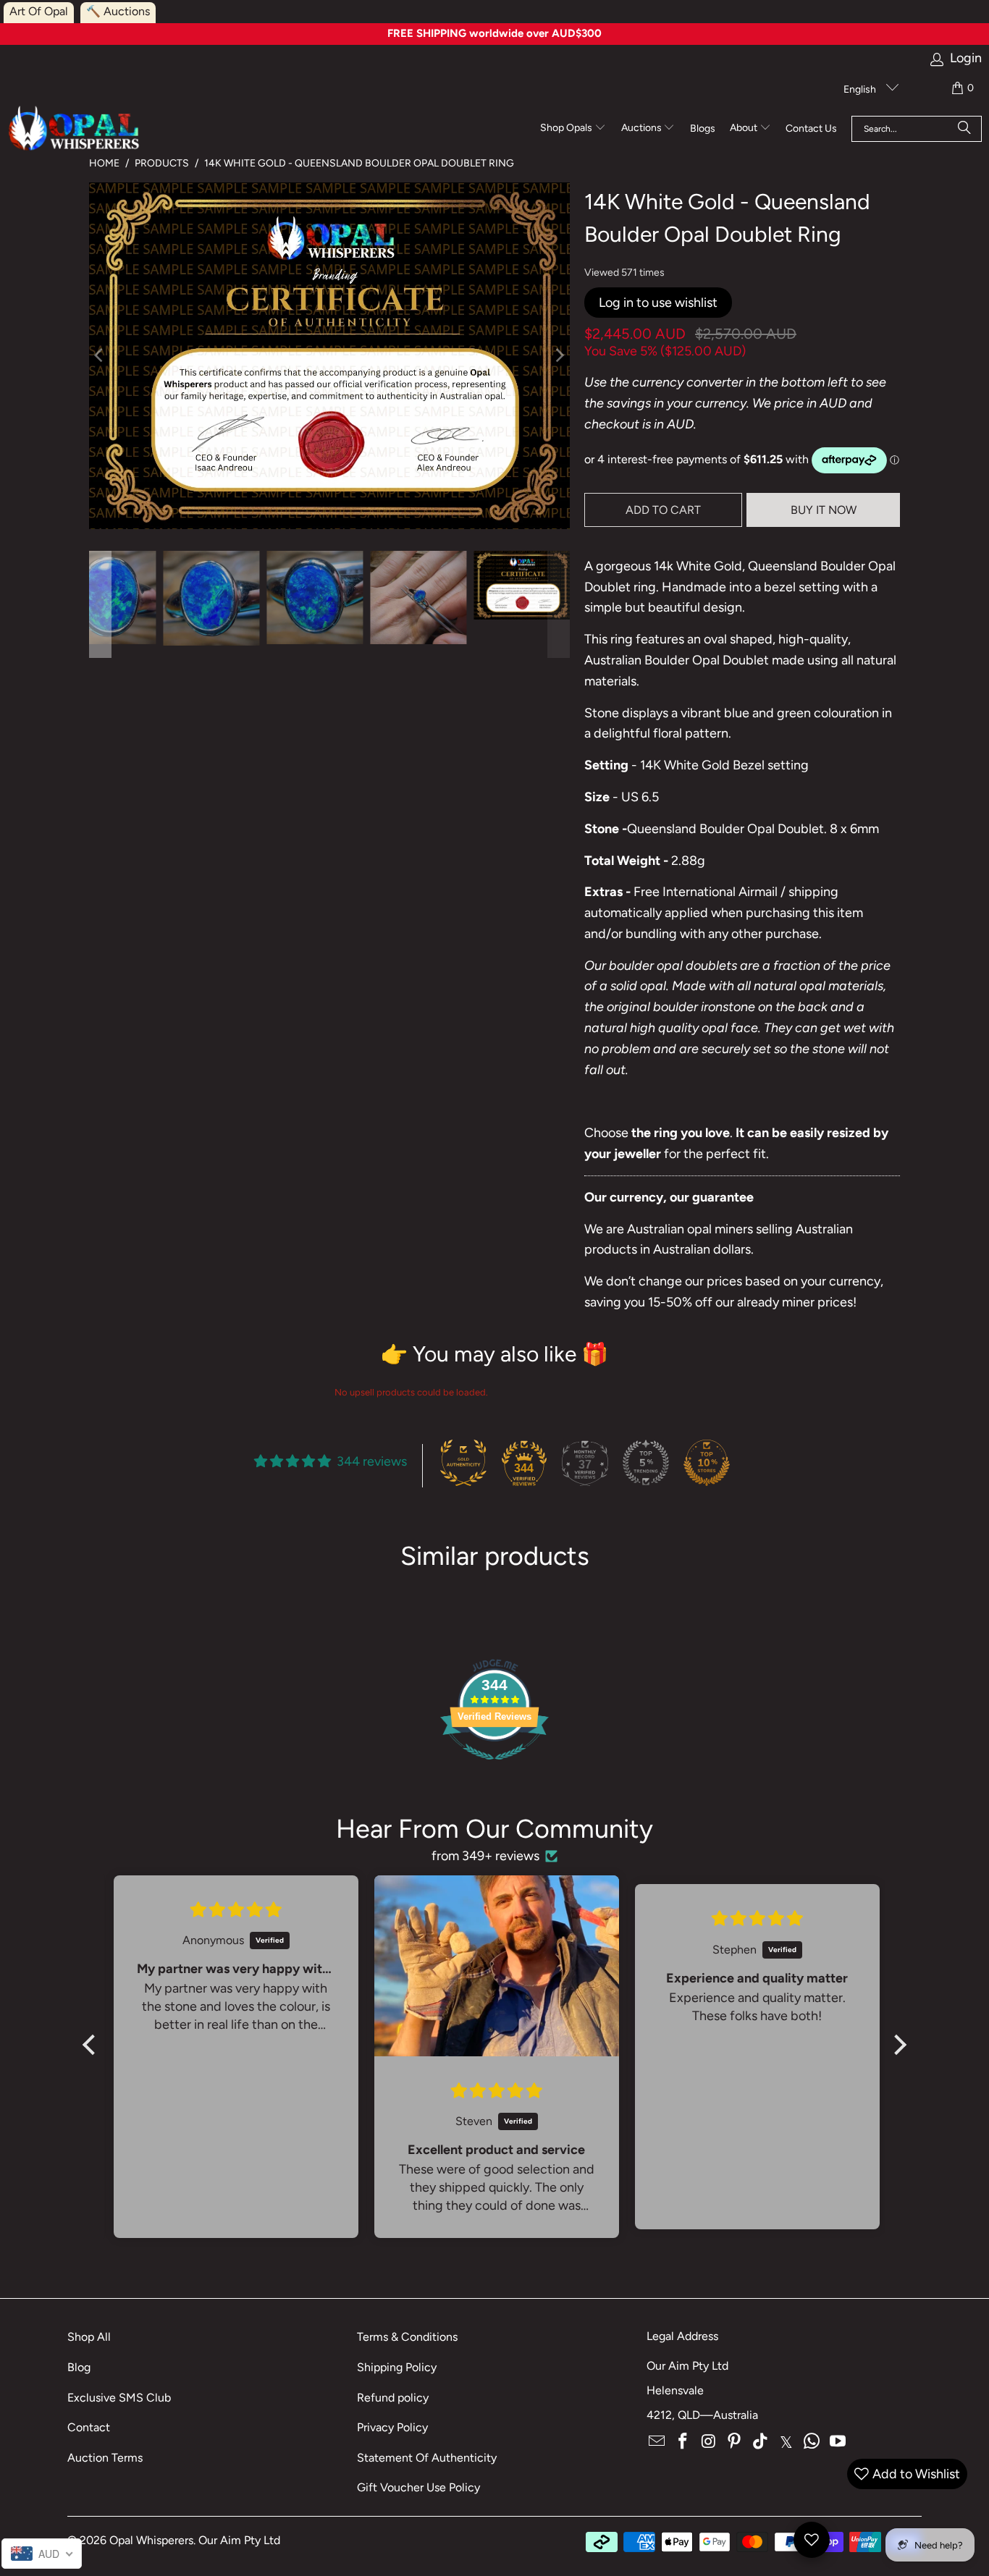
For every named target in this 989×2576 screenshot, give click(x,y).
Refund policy (393, 2398)
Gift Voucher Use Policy (418, 2487)
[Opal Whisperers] (75, 129)
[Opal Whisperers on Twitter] (786, 2442)
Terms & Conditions (407, 2337)
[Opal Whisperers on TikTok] (761, 2442)
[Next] (559, 356)
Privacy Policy (392, 2427)
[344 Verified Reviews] (494, 1767)
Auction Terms (105, 2458)
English (861, 89)
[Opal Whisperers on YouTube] (838, 2442)
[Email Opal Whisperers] (657, 2442)
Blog (79, 2367)
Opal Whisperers (151, 2540)
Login (966, 58)
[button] (573, 129)
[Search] (964, 129)
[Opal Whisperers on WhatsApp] (812, 2442)
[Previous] (100, 356)
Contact (89, 2427)
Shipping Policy (397, 2367)
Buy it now (824, 510)
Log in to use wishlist (658, 303)
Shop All (89, 2337)
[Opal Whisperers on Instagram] (709, 2442)
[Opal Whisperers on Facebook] (683, 2442)
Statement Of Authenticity (427, 2458)
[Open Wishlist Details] (812, 2540)
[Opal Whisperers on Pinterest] (735, 2442)
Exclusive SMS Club (119, 2398)
